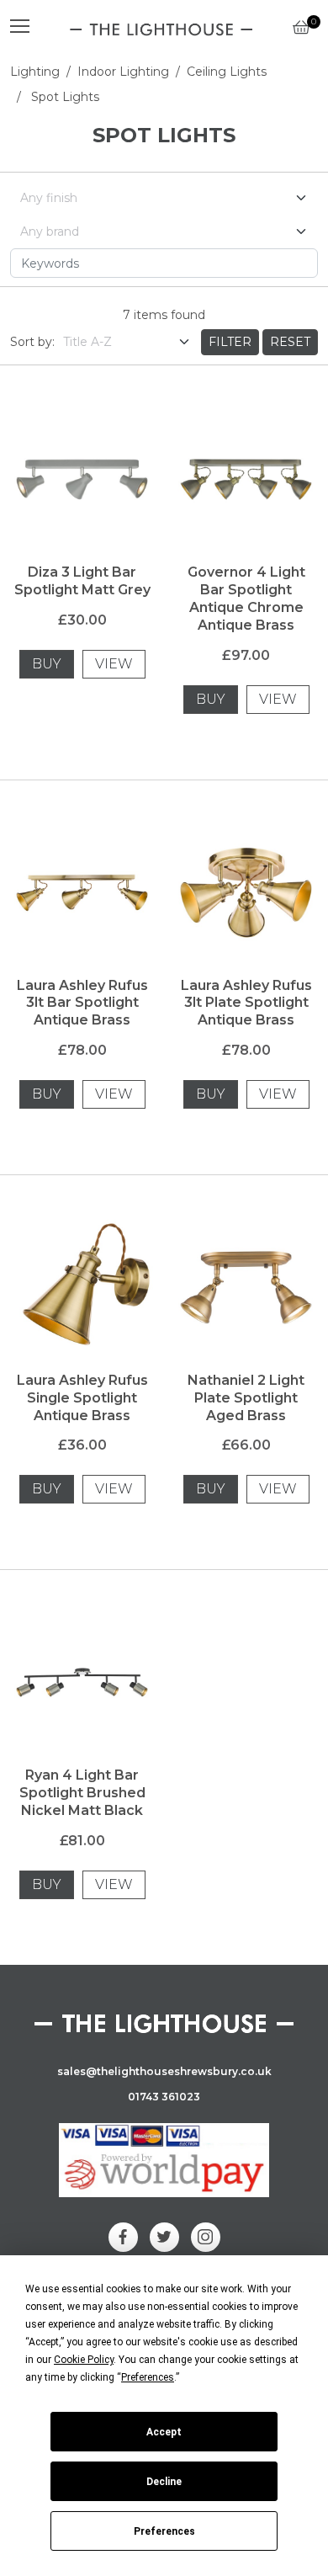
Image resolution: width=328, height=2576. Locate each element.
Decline (164, 2482)
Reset (290, 342)
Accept (164, 2432)
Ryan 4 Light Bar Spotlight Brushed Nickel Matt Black (82, 1793)
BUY (47, 664)
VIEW (114, 664)
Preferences (164, 2531)
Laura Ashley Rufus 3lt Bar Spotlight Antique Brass (82, 1003)
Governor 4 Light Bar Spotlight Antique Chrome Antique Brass (246, 598)
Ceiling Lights (227, 72)
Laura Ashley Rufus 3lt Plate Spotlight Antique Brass (246, 1003)
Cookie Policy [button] (84, 2360)
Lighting (35, 72)
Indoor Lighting (123, 72)
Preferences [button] (148, 2377)
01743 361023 (164, 2097)
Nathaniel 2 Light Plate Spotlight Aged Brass (246, 1398)
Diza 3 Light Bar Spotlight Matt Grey (82, 581)
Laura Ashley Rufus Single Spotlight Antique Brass (82, 1398)
